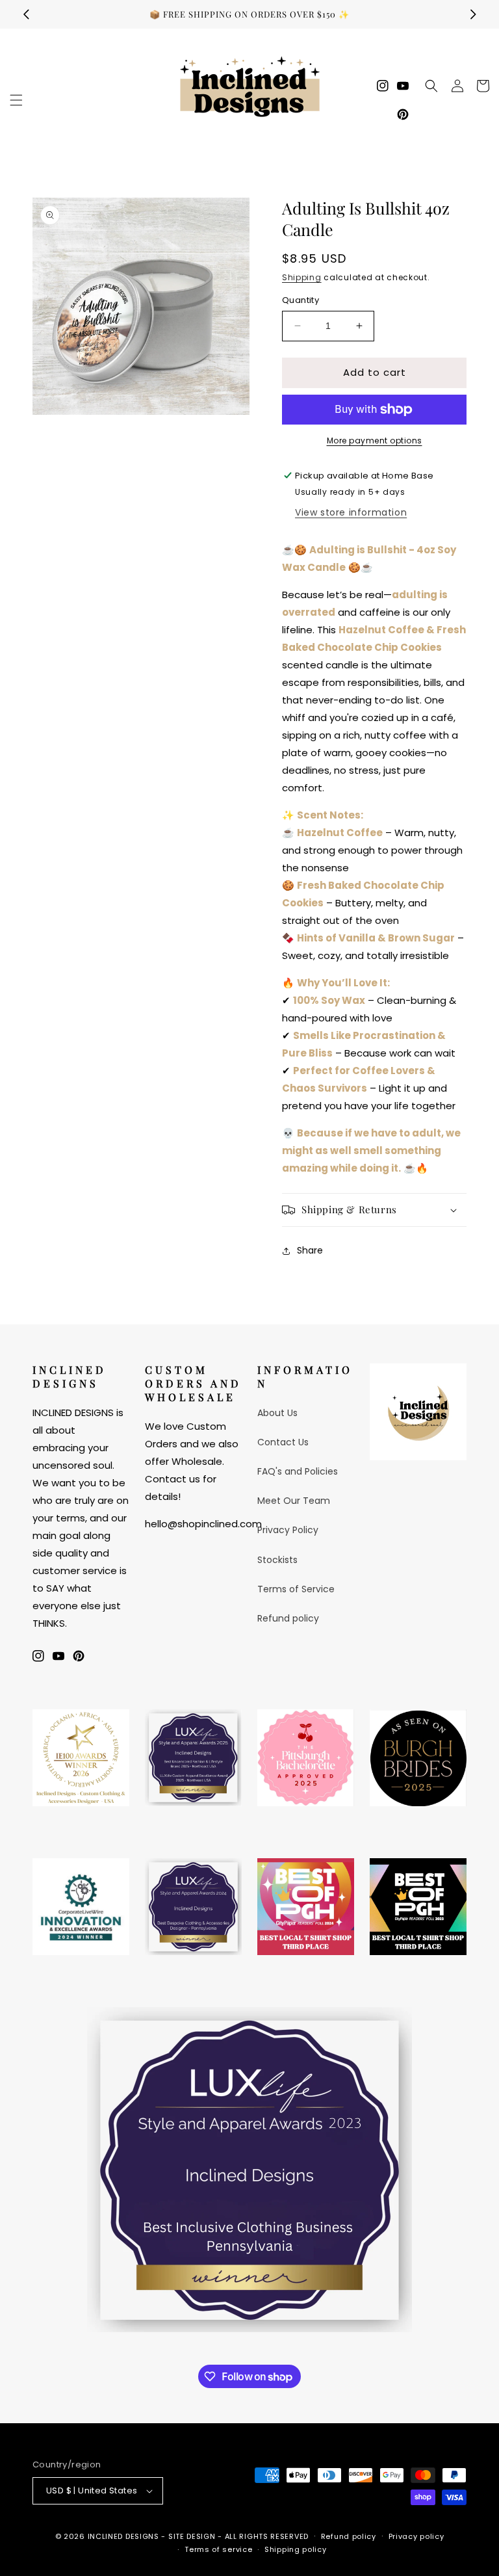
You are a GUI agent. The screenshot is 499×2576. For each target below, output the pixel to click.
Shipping (302, 277)
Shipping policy (296, 2549)
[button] (16, 100)
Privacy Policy (288, 1530)
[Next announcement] (473, 14)
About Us (277, 1413)
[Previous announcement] (26, 14)
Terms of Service (296, 1589)
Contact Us (283, 1442)
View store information (351, 512)
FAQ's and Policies (298, 1471)
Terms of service (218, 2549)
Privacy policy (416, 2536)
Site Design (192, 2536)
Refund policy (288, 1618)
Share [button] (310, 1250)
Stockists (277, 1560)
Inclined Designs (123, 2536)
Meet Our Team (294, 1501)
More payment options (375, 440)
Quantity (301, 300)
